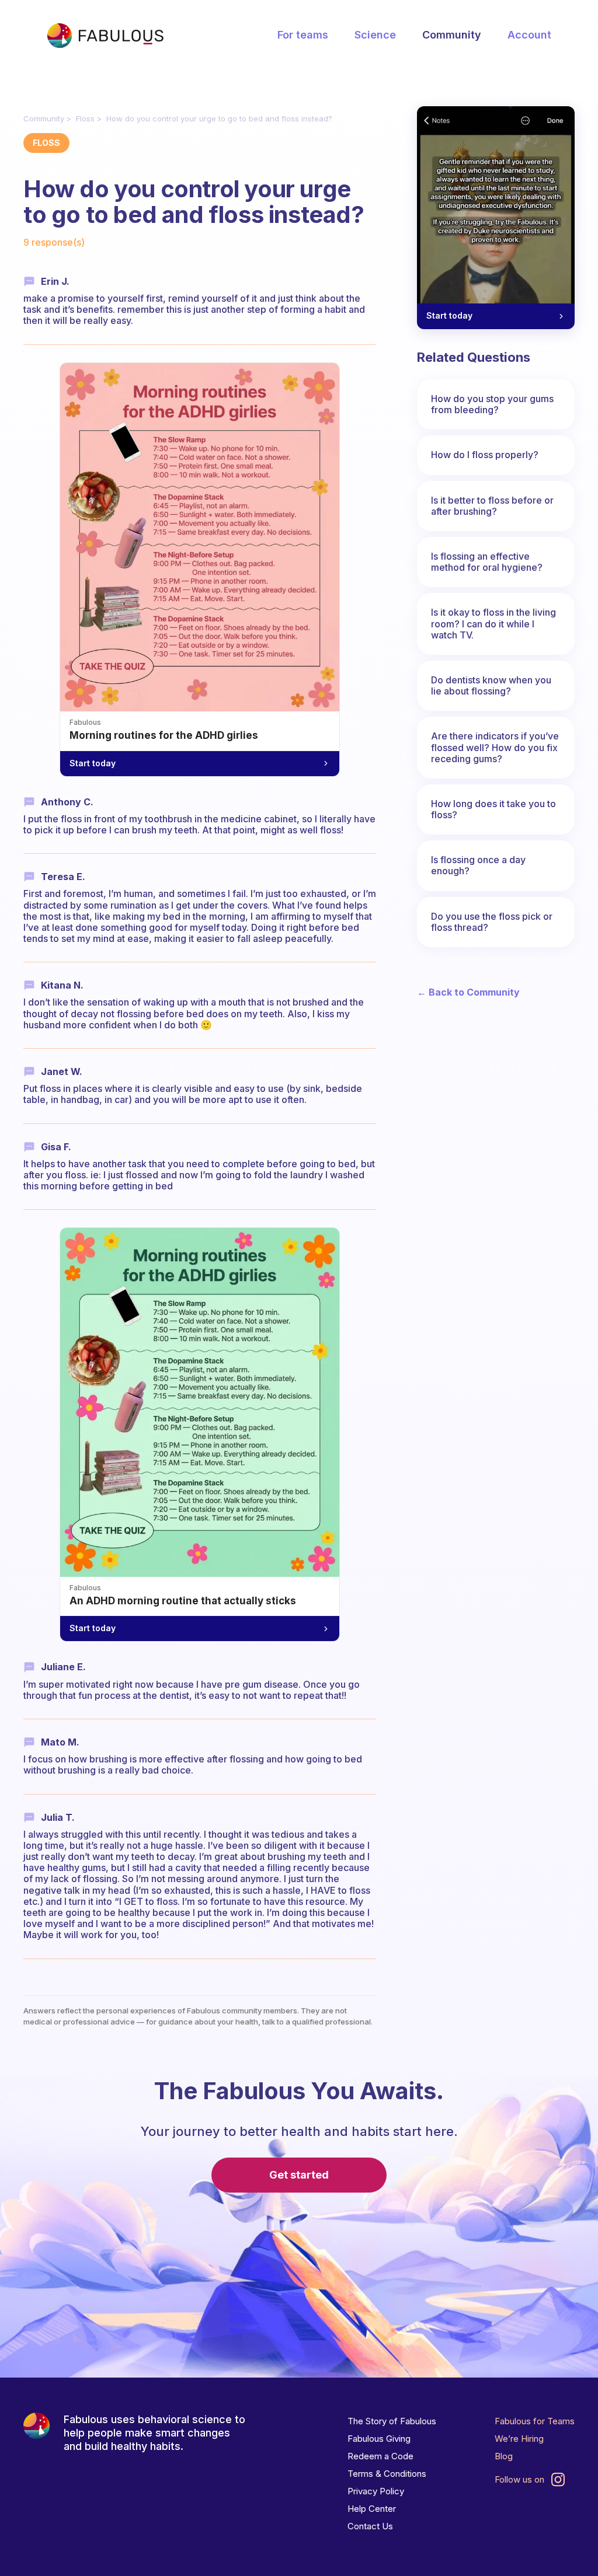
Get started (299, 2175)
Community (452, 35)
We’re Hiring (519, 2439)
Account (529, 35)
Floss (85, 118)
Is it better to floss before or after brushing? (492, 506)
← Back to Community (468, 992)
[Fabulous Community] (105, 36)
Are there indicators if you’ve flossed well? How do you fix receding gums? (495, 747)
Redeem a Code (380, 2456)
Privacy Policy (376, 2491)
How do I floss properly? (485, 455)
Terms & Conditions (387, 2474)
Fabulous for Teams (535, 2421)
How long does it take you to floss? (493, 809)
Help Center (372, 2509)
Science (375, 35)
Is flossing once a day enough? (478, 865)
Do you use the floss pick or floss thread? (492, 922)
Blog (504, 2456)
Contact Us (370, 2526)
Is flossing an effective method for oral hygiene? (487, 562)
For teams (303, 35)
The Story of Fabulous (392, 2421)
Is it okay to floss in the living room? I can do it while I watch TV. (493, 623)
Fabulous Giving (379, 2439)
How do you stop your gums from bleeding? (492, 404)
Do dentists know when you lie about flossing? (491, 685)
